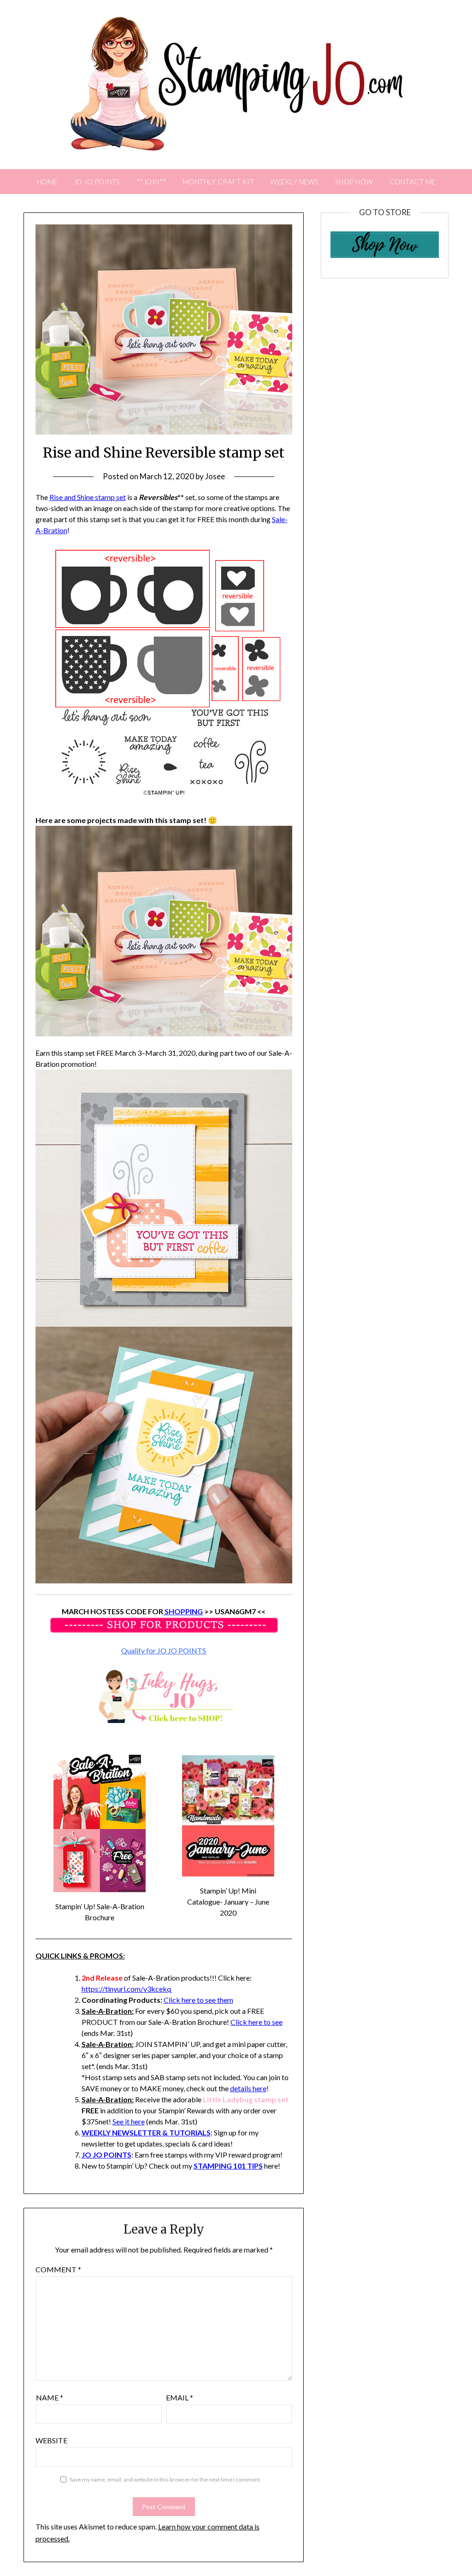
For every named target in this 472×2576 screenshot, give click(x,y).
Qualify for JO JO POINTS (164, 1650)
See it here (129, 2121)
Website (51, 2440)
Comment (58, 2269)
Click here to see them (198, 2000)
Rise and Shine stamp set (88, 497)
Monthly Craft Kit (218, 182)
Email (180, 2397)
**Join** (151, 182)
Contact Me (413, 182)
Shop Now (354, 182)
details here (248, 2088)
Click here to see (257, 2022)
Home (47, 182)
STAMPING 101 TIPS (228, 2166)
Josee (215, 476)
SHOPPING (183, 1611)
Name (50, 2397)
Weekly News (295, 182)
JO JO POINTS (97, 182)
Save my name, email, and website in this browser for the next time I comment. (165, 2479)
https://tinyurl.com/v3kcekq (127, 1989)
